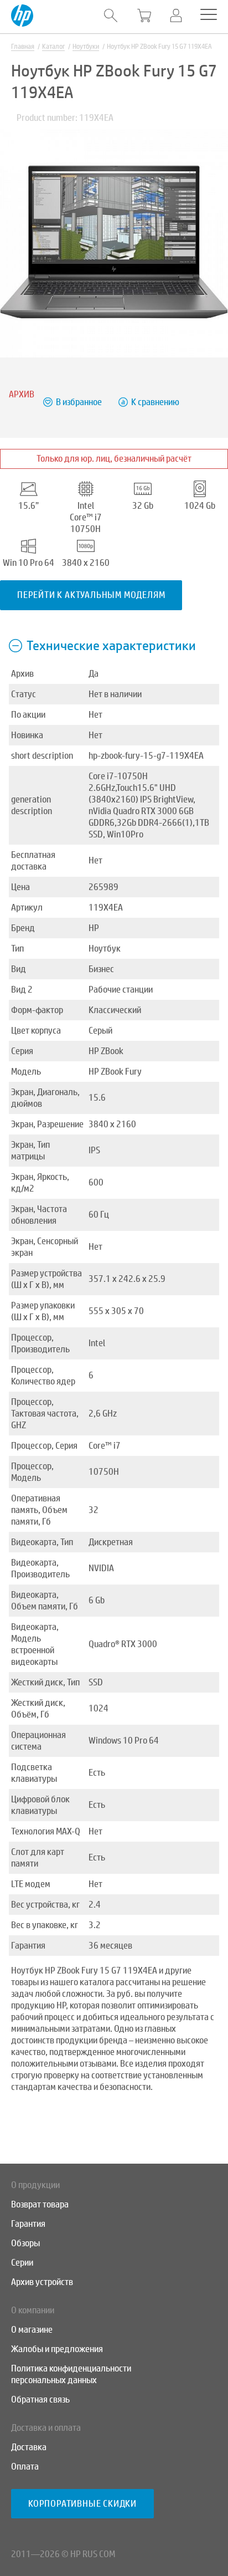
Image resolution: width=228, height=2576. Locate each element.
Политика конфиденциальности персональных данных (71, 2374)
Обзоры (25, 2243)
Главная (23, 47)
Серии (22, 2263)
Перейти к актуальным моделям (91, 595)
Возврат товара (40, 2204)
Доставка (29, 2447)
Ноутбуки (86, 47)
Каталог (53, 47)
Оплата (25, 2467)
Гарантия (28, 2224)
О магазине (32, 2330)
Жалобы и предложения (57, 2349)
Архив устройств (42, 2282)
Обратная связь (40, 2399)
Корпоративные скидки (82, 2504)
